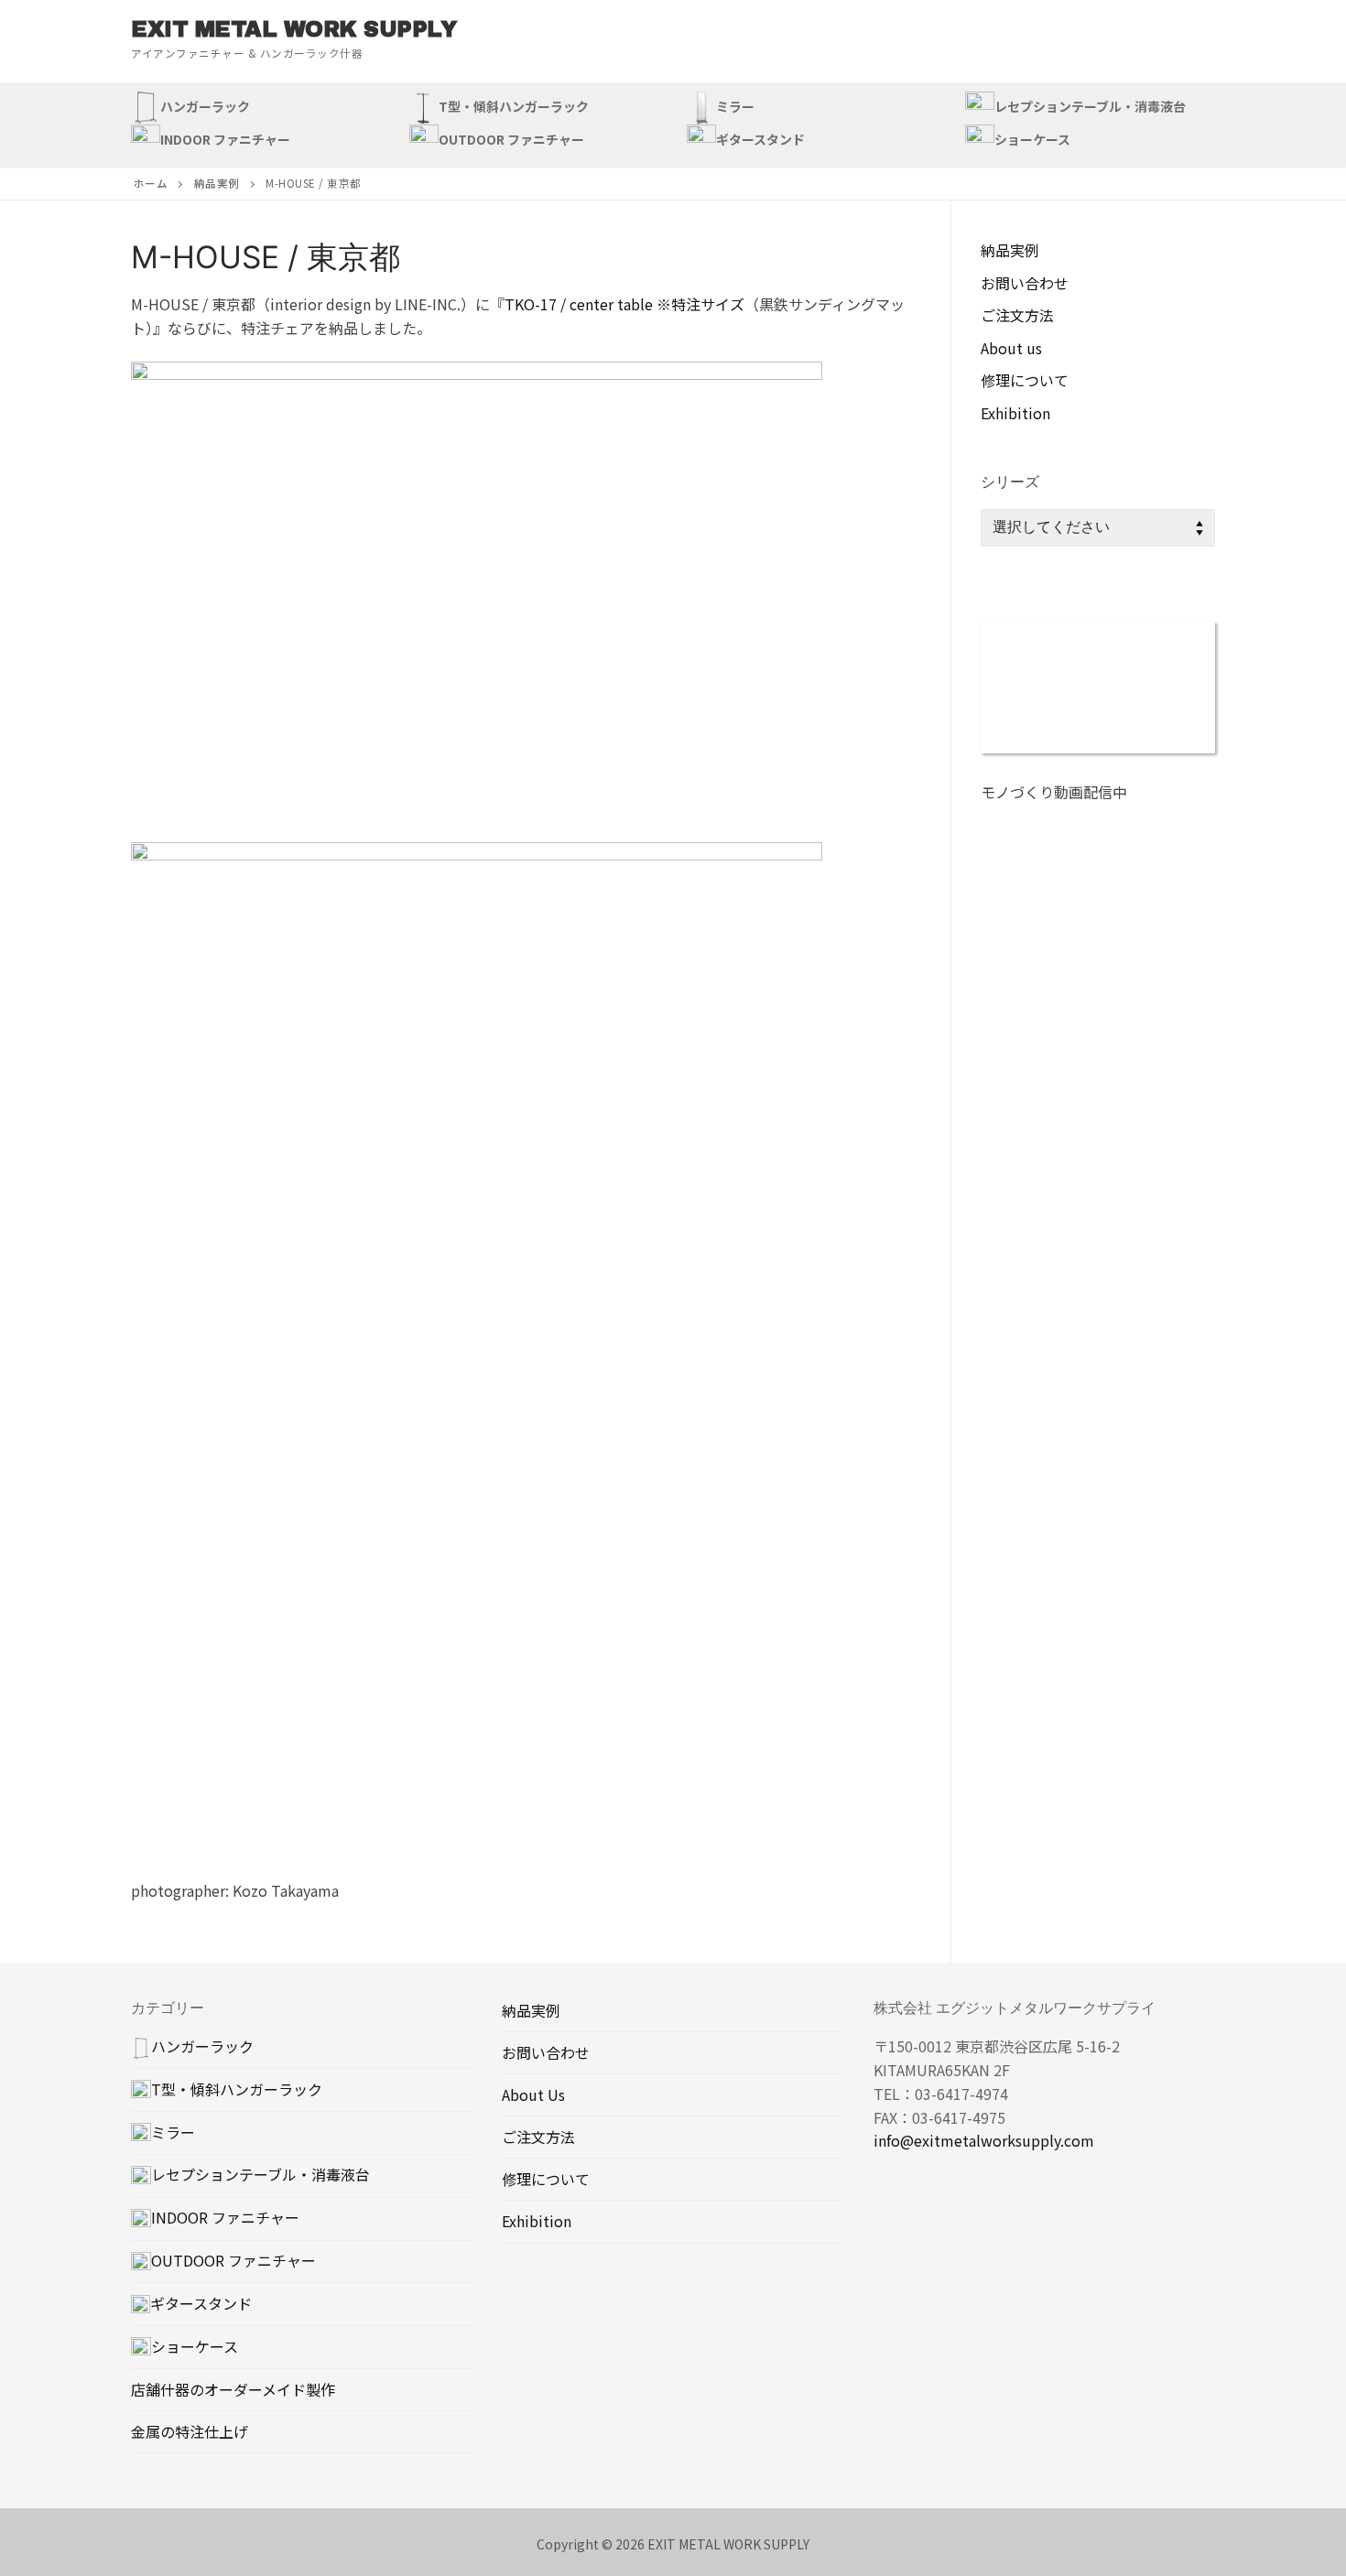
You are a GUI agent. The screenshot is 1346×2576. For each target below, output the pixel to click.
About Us (533, 2094)
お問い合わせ (1025, 283)
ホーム (151, 183)
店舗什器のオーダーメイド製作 (233, 2389)
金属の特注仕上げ (190, 2431)
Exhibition (1015, 413)
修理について (1025, 380)
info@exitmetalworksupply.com (984, 2140)
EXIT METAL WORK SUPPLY (293, 29)
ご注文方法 (1017, 315)
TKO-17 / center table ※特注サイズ (624, 304)
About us (1011, 348)
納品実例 (217, 183)
